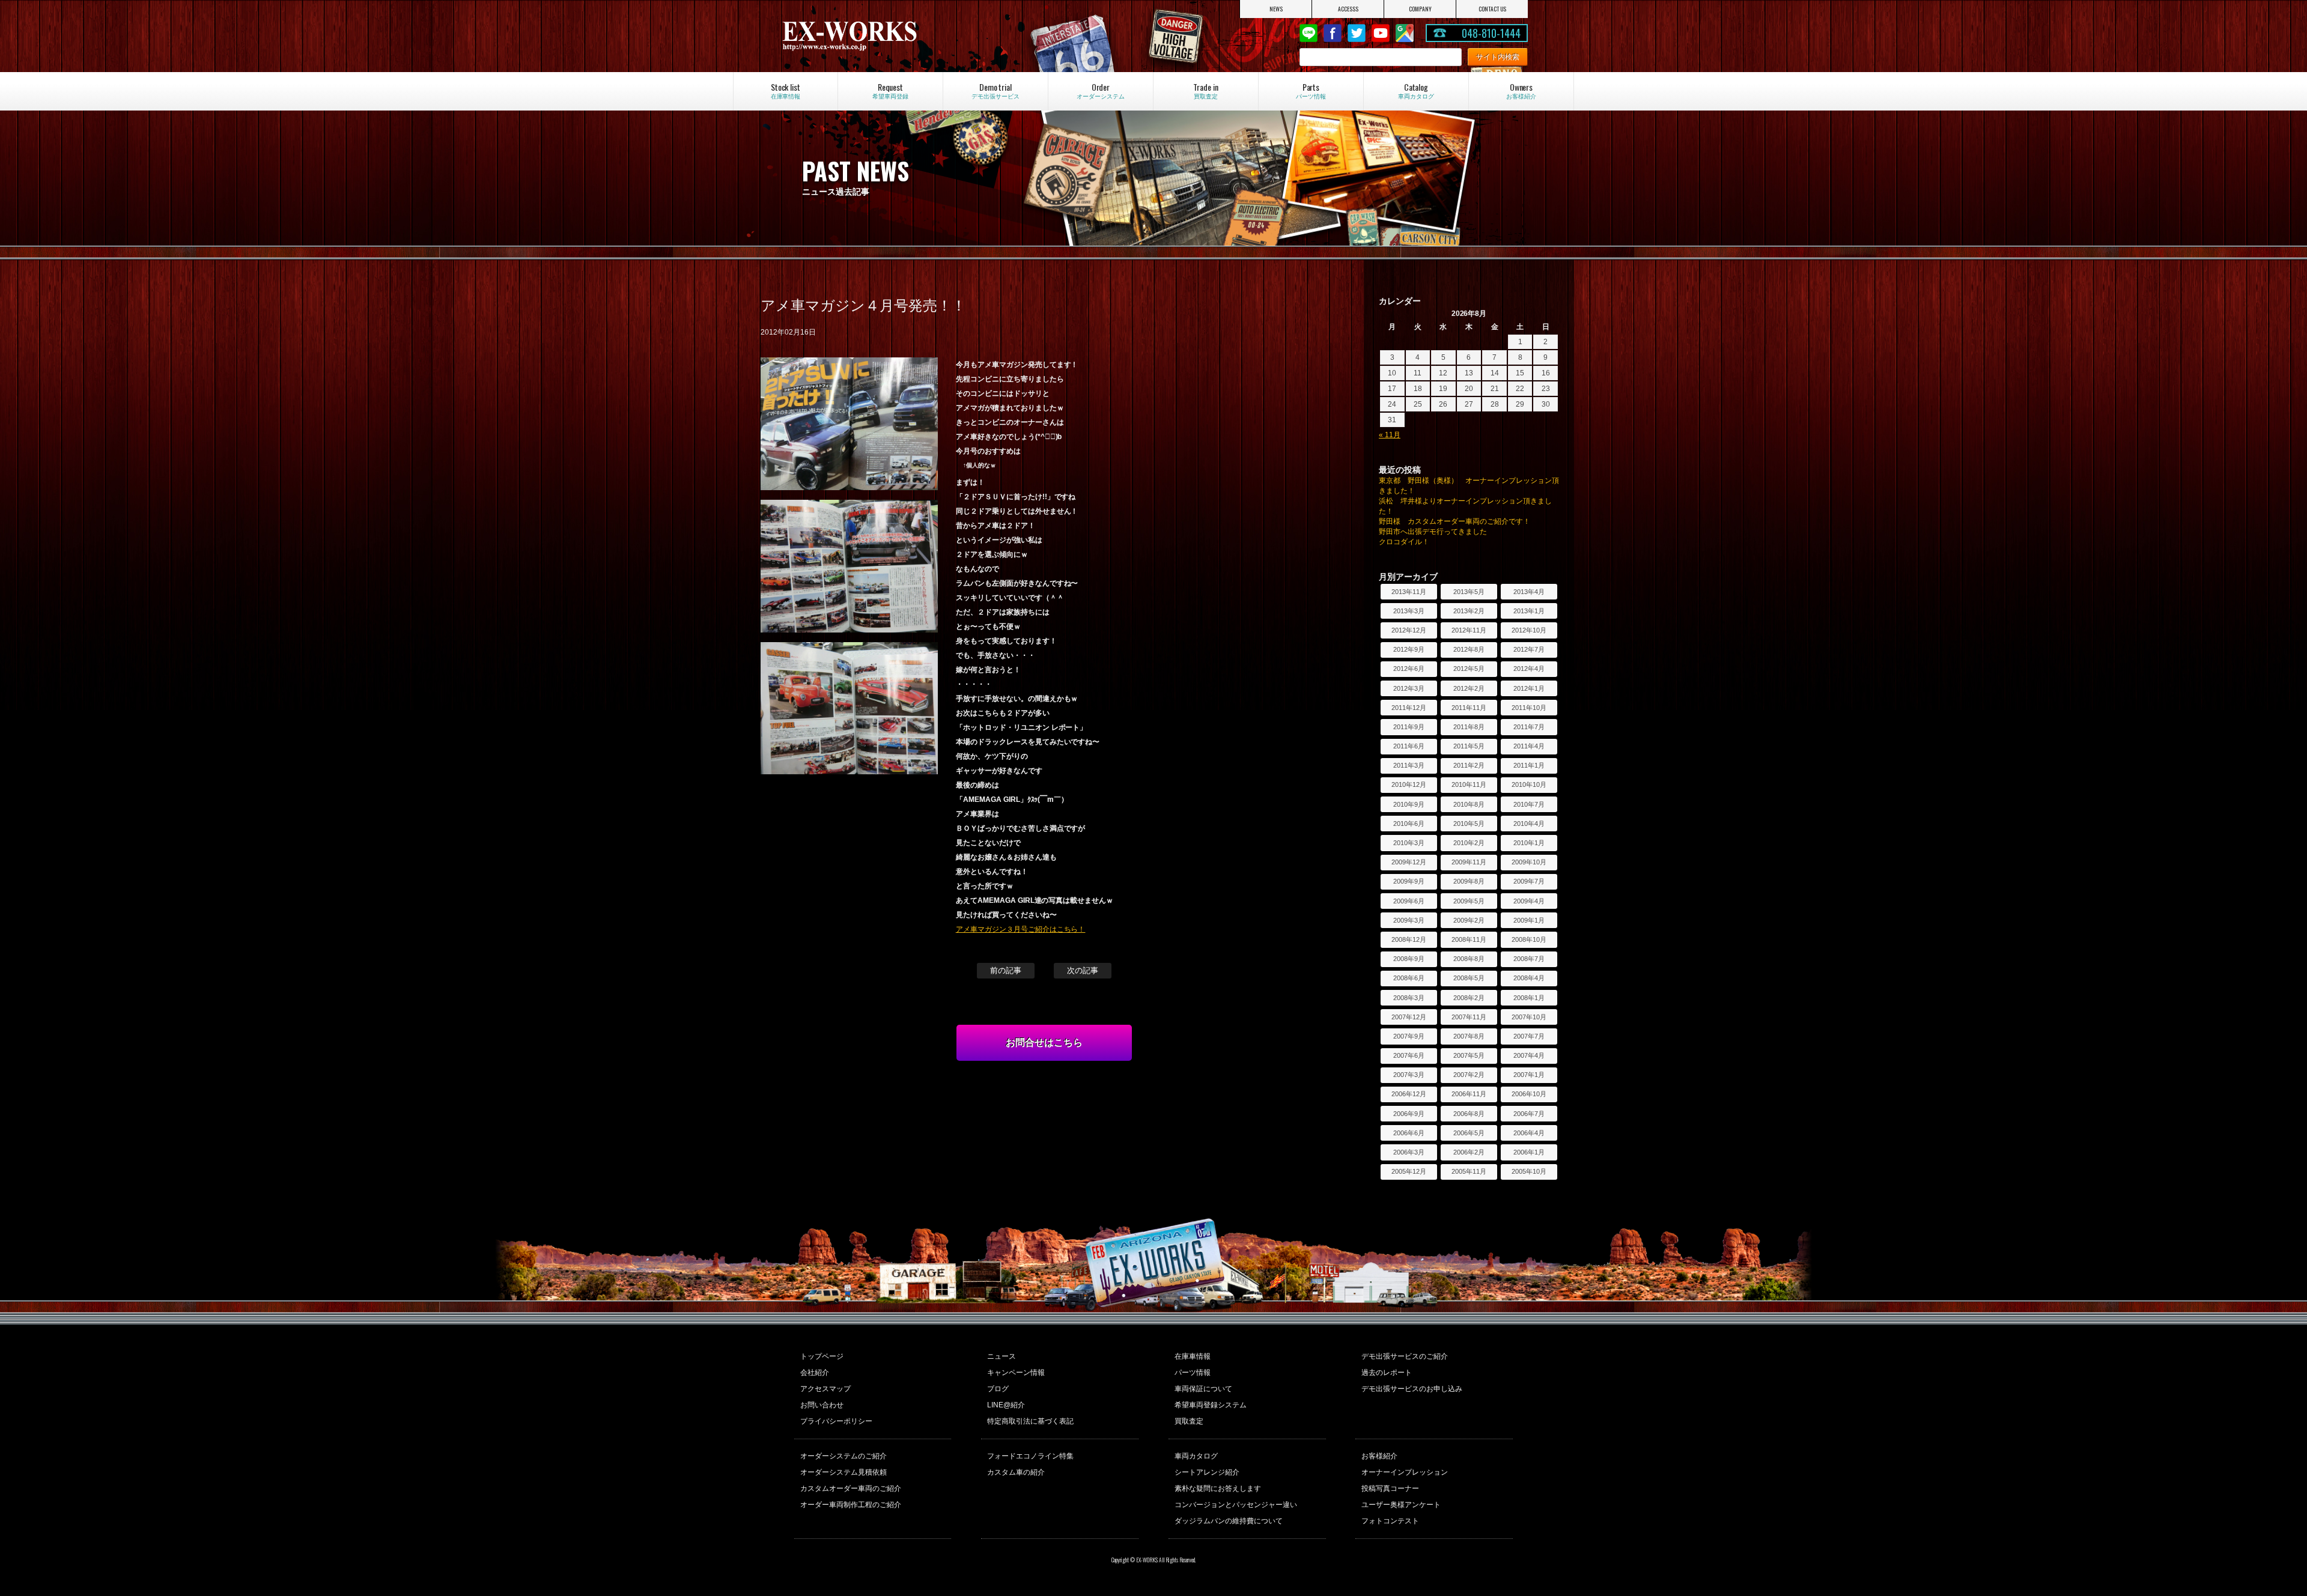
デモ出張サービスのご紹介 (1405, 1356)
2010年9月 (1409, 804)
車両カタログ (1196, 1456)
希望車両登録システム (1211, 1405)
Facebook (1333, 33)
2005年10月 (1529, 1171)
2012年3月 (1409, 688)
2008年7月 (1529, 959)
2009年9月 (1409, 881)
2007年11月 (1469, 1017)
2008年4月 (1529, 978)
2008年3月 (1409, 998)
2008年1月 (1529, 998)
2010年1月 (1529, 843)
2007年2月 (1469, 1075)
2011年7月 (1529, 727)
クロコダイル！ (1404, 542)
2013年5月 (1469, 592)
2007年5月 (1469, 1055)
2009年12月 (1409, 862)
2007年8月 (1469, 1036)
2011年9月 (1409, 727)
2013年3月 (1409, 611)
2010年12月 (1409, 784)
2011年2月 (1469, 765)
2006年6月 (1409, 1133)
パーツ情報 (1193, 1373)
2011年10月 (1529, 708)
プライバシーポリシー (836, 1421)
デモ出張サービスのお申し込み (1412, 1389)
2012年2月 (1469, 688)
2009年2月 (1469, 920)
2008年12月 (1409, 939)
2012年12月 (1409, 630)
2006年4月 (1529, 1133)
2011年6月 (1409, 746)
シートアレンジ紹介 (1207, 1472)
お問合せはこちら (1044, 1042)
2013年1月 (1529, 611)
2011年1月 (1529, 765)
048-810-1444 (1491, 33)
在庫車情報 (1193, 1356)
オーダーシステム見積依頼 (843, 1472)
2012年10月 (1529, 630)
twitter (1357, 33)
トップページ (822, 1356)
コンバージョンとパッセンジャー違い (1236, 1505)
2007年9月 (1409, 1036)
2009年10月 (1529, 862)
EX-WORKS (892, 36)
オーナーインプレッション (1405, 1472)
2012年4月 (1529, 669)
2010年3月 (1409, 843)
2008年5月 (1469, 978)
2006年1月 (1529, 1152)
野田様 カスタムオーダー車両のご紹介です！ (1454, 521)
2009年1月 (1529, 920)
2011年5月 (1469, 746)
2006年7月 (1529, 1114)
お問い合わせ (822, 1405)
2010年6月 (1409, 824)
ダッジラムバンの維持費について (1229, 1521)
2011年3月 (1409, 765)
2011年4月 (1529, 746)
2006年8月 (1469, 1114)
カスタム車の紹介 (1016, 1472)
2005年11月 (1469, 1171)
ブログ (998, 1389)
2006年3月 (1409, 1152)
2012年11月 (1469, 630)
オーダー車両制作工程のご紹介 (851, 1505)
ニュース (1002, 1356)
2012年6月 (1409, 669)
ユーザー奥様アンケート (1401, 1505)
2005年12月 (1409, 1171)
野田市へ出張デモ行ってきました (1433, 532)
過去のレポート (1387, 1373)
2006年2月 (1469, 1152)
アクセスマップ (825, 1389)
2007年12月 (1409, 1017)
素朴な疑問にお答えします (1218, 1488)
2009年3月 (1409, 920)
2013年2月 (1469, 611)
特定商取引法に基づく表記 (1030, 1421)
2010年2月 (1469, 843)
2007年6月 (1409, 1055)
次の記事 (1083, 970)
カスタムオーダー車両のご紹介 (851, 1488)
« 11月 (1390, 435)
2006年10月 (1529, 1094)
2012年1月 (1529, 688)
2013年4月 (1529, 592)
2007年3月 (1409, 1075)
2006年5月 (1469, 1133)
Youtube (1381, 33)
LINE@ (1309, 33)
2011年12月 (1409, 708)
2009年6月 (1409, 901)
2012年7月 (1529, 649)
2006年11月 (1469, 1094)
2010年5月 (1469, 824)
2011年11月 (1469, 708)
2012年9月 (1409, 649)
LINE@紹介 (1006, 1405)
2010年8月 (1469, 804)
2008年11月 (1469, 939)
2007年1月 (1529, 1075)
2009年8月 (1469, 881)
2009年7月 (1529, 881)
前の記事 (1006, 970)
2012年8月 (1469, 649)
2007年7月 (1529, 1036)
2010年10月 (1529, 784)
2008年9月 (1409, 959)
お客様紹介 (1379, 1456)
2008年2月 (1469, 998)
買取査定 (1189, 1421)
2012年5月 (1469, 669)
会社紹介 (815, 1373)
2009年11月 (1469, 862)
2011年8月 (1469, 727)
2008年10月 (1529, 939)
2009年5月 (1469, 901)
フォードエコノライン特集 (1030, 1456)
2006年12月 (1409, 1094)
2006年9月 (1409, 1114)
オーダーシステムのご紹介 (843, 1456)
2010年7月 (1529, 804)
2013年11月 (1409, 592)
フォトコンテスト (1390, 1521)
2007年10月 (1529, 1017)
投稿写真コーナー (1390, 1488)
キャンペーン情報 (1016, 1373)
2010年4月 (1529, 824)
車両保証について (1203, 1389)
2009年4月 (1529, 901)
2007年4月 (1529, 1055)
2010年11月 (1469, 784)
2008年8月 (1469, 959)
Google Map (1405, 33)
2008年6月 (1409, 978)
